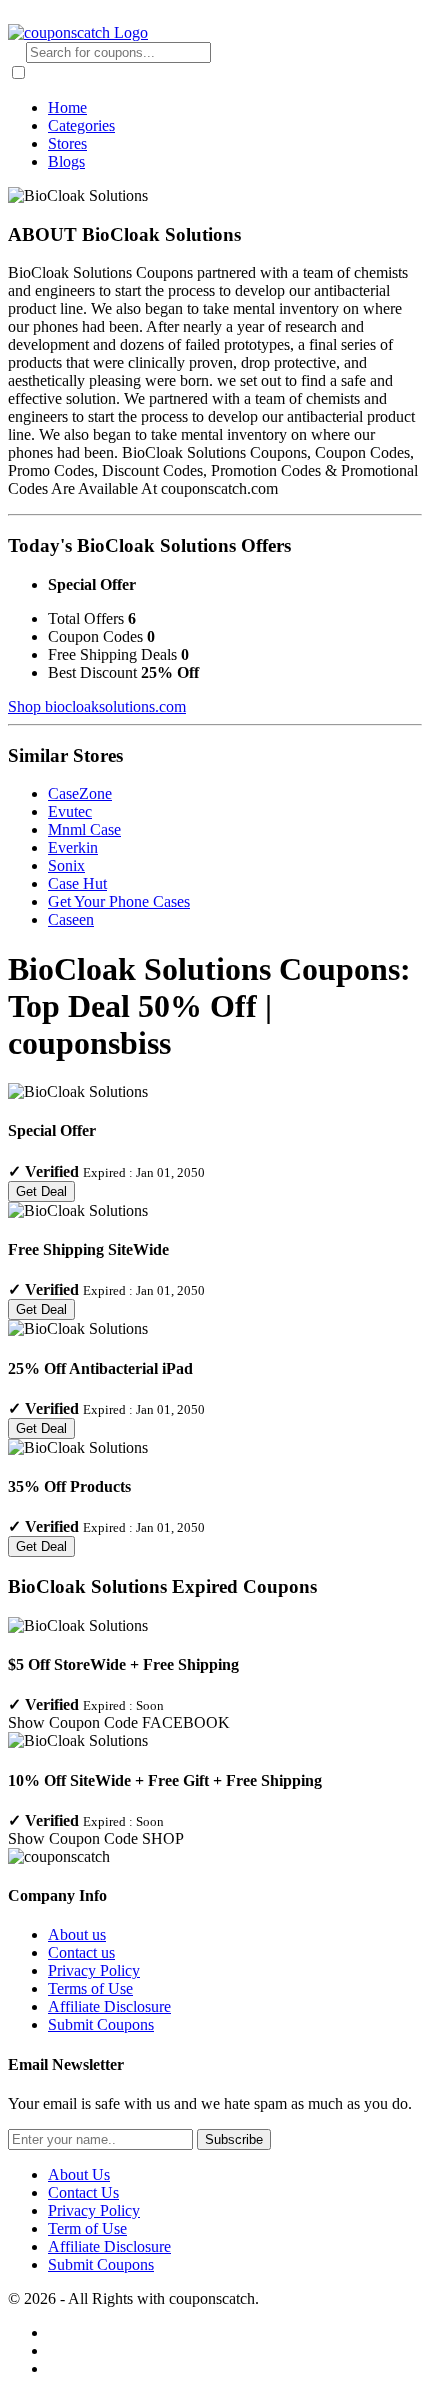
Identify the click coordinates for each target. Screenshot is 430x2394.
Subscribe (234, 2139)
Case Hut (77, 883)
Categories (81, 125)
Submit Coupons (101, 2024)
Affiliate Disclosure (109, 2006)
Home (67, 107)
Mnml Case (84, 829)
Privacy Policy (94, 1970)
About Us (79, 2174)
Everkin (73, 847)
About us (77, 1934)
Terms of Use (90, 1988)
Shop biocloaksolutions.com (97, 706)
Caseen (71, 919)
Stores (67, 143)
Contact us (81, 1952)
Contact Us (83, 2192)
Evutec (70, 811)
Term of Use (87, 2228)
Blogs (66, 161)
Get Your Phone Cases (119, 901)
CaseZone (80, 793)
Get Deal (41, 1191)
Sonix (66, 865)
